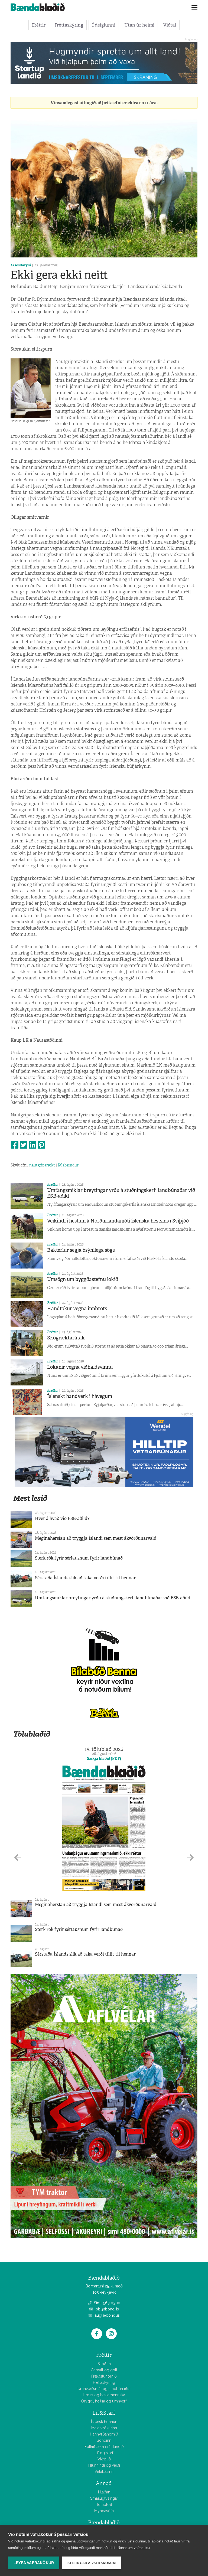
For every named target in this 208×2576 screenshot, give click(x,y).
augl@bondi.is (107, 2315)
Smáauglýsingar (104, 2498)
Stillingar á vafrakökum (92, 2563)
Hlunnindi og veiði (104, 2465)
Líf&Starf (104, 2413)
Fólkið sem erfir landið (104, 2447)
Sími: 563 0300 (107, 2303)
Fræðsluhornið (104, 2376)
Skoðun (104, 2364)
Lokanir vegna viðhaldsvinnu (80, 1367)
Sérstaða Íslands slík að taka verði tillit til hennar (85, 1578)
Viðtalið (104, 2459)
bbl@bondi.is (107, 2309)
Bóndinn (104, 2440)
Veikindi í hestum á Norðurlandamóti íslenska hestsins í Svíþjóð (118, 1221)
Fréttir (39, 25)
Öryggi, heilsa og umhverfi (104, 2401)
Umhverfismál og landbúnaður (104, 2389)
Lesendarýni (21, 265)
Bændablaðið (104, 2523)
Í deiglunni (104, 25)
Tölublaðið (32, 1734)
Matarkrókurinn (104, 2428)
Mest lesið (30, 1498)
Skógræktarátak (66, 1338)
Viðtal (170, 25)
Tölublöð (104, 2505)
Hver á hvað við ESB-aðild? (62, 1519)
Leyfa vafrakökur (34, 2563)
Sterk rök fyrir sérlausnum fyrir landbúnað (79, 1558)
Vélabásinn (104, 2472)
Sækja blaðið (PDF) (104, 1758)
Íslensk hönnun (104, 2422)
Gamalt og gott (104, 2370)
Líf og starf (104, 2453)
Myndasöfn (104, 2511)
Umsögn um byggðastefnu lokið (83, 1279)
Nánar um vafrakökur (134, 2548)
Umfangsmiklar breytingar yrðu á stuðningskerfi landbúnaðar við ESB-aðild (121, 1193)
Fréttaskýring (69, 25)
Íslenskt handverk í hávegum (80, 1396)
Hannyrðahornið (104, 2434)
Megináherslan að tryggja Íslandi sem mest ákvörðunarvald (96, 1538)
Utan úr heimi (139, 25)
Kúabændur (68, 1165)
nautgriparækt (42, 1165)
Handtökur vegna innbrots (77, 1309)
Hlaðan (104, 2492)
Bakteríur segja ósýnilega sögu (81, 1250)
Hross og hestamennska (104, 2395)
